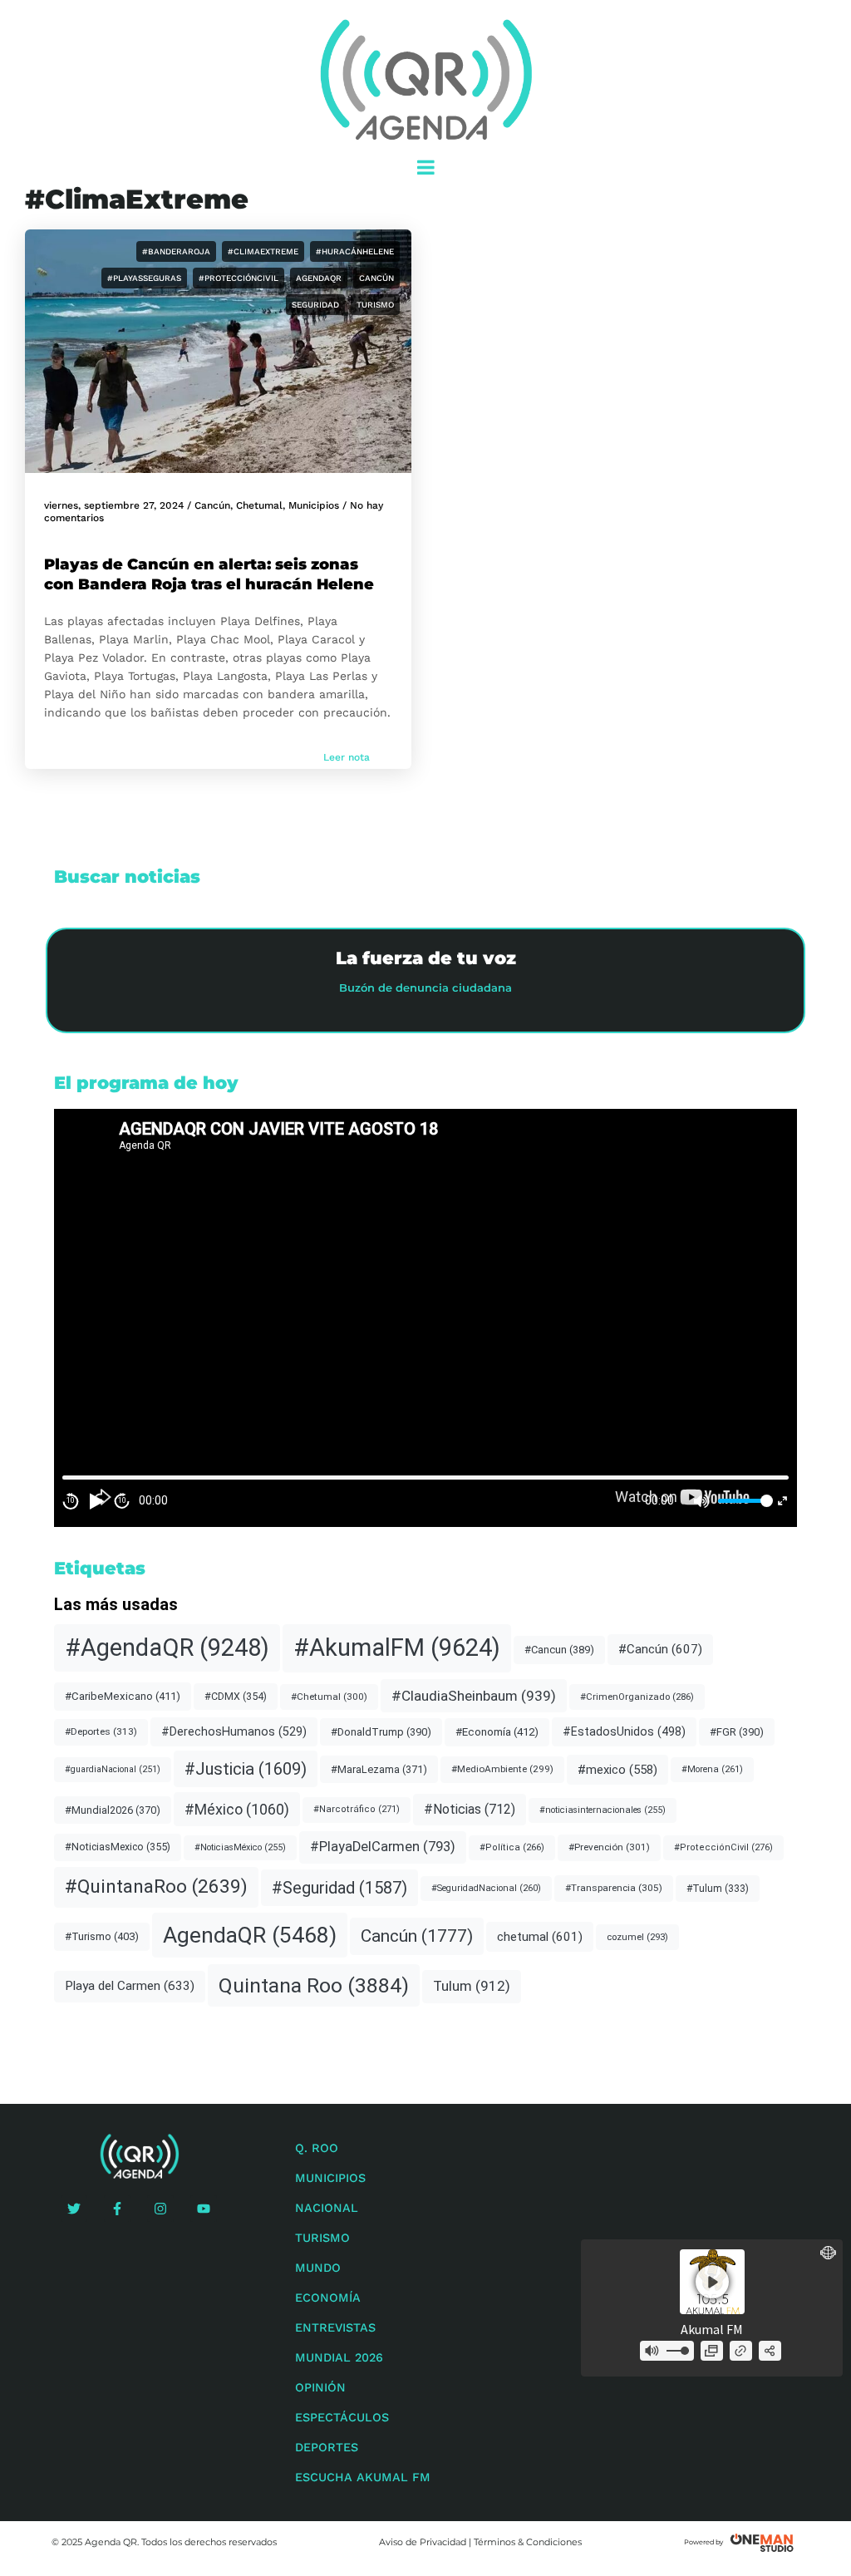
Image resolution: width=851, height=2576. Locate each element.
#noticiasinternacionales (603, 1810)
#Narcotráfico (357, 1809)
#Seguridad (339, 1888)
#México (237, 1809)
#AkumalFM (397, 1648)
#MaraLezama (379, 1769)
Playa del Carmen (130, 1986)
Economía (328, 2298)
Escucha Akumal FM (363, 2477)
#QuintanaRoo (156, 1886)
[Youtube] (204, 2209)
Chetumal (259, 505)
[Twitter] (74, 2209)
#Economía (497, 1732)
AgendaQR (319, 278)
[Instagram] (160, 2209)
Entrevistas (335, 2327)
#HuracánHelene (355, 251)
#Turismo (102, 1936)
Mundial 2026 (339, 2357)
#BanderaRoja (176, 251)
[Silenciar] (701, 1501)
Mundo (318, 2268)
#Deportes (101, 1731)
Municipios (314, 505)
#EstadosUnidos (624, 1731)
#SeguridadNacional (486, 1888)
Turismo (375, 305)
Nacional (327, 2208)
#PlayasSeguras (144, 278)
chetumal (540, 1937)
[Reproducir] (96, 1501)
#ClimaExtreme (263, 251)
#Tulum (718, 1889)
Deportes (327, 2447)
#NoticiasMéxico (240, 1847)
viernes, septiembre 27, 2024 (114, 505)
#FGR (737, 1732)
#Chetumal (329, 1697)
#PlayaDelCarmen (383, 1847)
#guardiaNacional (113, 1769)
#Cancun (559, 1650)
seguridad (315, 305)
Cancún (376, 278)
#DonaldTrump (381, 1732)
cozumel (637, 1937)
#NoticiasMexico (118, 1847)
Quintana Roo (314, 1985)
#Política (512, 1847)
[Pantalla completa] (782, 1501)
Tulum (472, 1986)
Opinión (320, 2387)
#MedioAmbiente (502, 1769)
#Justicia (246, 1769)
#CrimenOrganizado (637, 1697)
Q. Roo (317, 2148)
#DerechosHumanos (234, 1732)
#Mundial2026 (113, 1810)
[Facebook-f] (117, 2209)
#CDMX (236, 1696)
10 (71, 1500)
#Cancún (660, 1649)
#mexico (617, 1770)
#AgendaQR (167, 1648)
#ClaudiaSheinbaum (474, 1696)
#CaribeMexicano (123, 1696)
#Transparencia (614, 1888)
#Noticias (470, 1809)
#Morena (712, 1769)
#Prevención (609, 1847)
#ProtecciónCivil (239, 278)
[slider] (743, 1501)
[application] (425, 1318)
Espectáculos (342, 2417)
